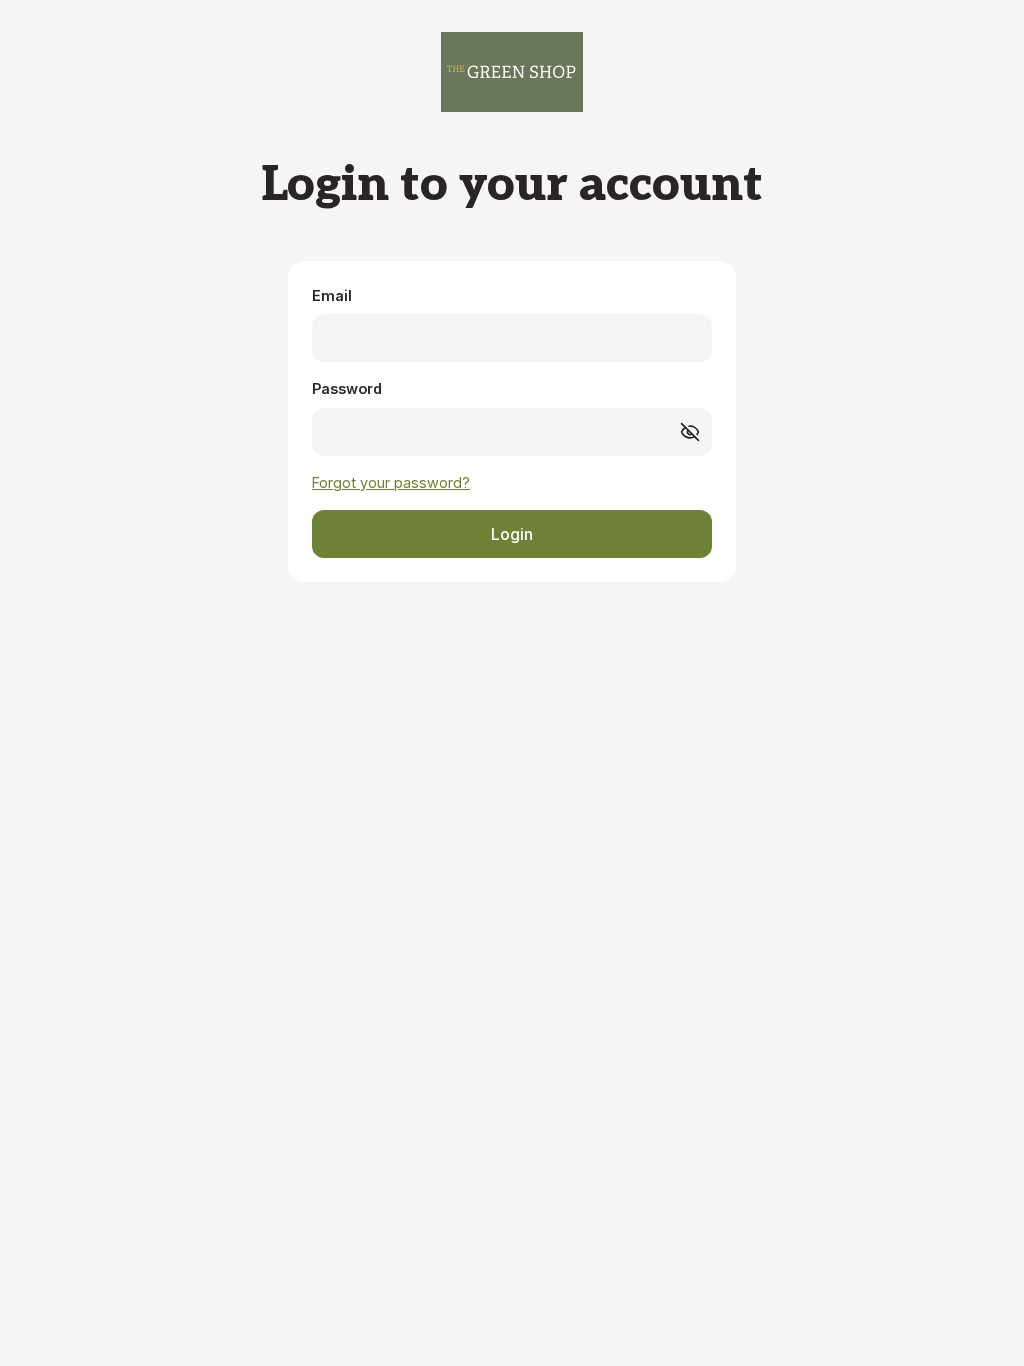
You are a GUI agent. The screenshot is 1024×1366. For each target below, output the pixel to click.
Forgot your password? (391, 482)
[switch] (690, 432)
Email (332, 295)
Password (347, 388)
